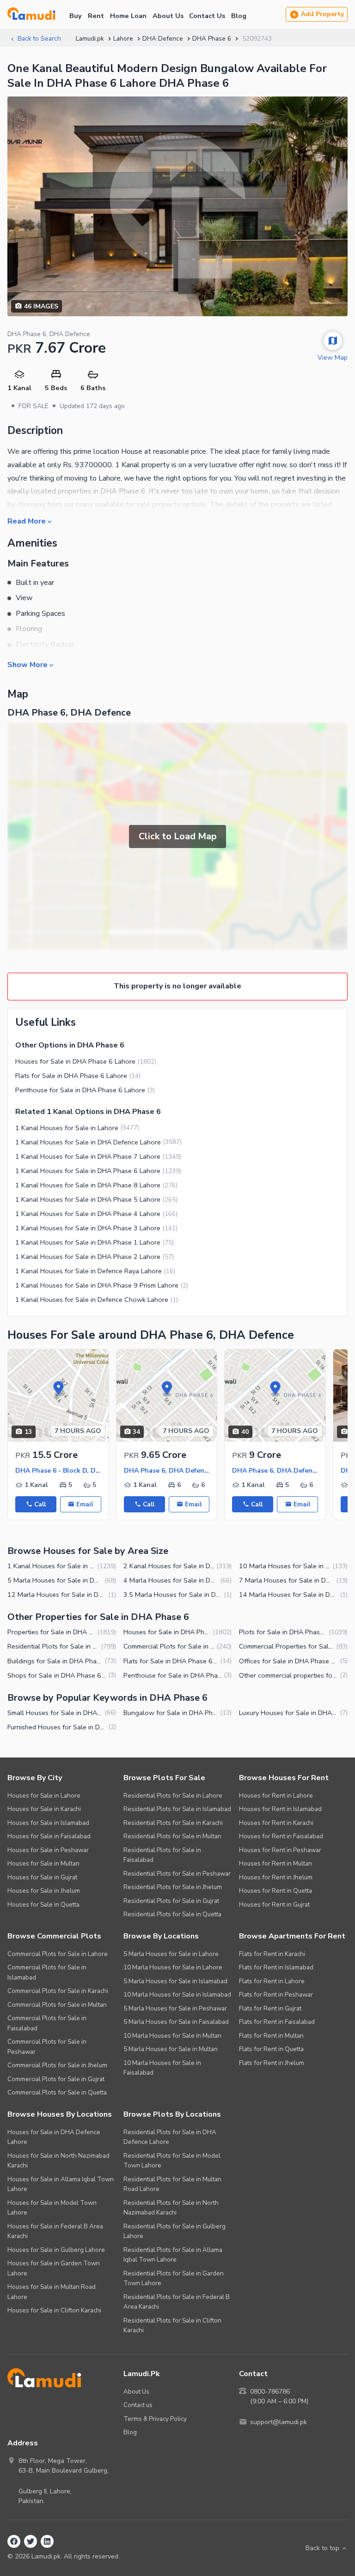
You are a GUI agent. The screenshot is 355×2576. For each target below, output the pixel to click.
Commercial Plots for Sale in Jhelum (57, 2065)
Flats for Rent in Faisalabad (277, 2022)
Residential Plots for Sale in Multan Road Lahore (172, 2184)
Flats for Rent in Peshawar (276, 1995)
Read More (27, 521)
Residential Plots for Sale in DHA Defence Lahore (170, 2137)
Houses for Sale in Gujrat (42, 1877)
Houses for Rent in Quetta (275, 1891)
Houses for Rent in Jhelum (276, 1877)
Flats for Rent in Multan (271, 2036)
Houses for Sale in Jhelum (44, 1891)
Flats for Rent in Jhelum (272, 2063)
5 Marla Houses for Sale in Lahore (171, 1954)
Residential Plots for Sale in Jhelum (173, 1887)
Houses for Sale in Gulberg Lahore (56, 2250)
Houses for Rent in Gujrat (274, 1905)
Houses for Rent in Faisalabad (281, 1836)
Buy (76, 16)
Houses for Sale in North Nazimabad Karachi (58, 2161)
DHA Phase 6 (212, 39)
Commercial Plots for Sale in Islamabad (47, 1972)
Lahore (123, 39)
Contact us (138, 2405)
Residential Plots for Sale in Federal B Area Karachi (177, 2302)
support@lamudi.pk (278, 2422)
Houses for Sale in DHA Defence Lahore (54, 2137)
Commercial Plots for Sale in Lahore (58, 1954)
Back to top (322, 2548)
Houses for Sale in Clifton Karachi (54, 2310)
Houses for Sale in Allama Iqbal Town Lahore (61, 2184)
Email (85, 1504)
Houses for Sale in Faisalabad (49, 1836)
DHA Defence (163, 39)
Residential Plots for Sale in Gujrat (171, 1901)
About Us (168, 16)
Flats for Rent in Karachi (272, 1954)
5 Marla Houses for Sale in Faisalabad (176, 2022)
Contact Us (207, 16)
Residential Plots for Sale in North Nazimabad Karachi (171, 2208)
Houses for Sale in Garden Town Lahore (54, 2268)
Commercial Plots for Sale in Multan (57, 2005)
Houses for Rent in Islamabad (280, 1809)
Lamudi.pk (90, 39)
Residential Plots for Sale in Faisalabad (162, 1855)
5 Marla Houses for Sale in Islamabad (175, 1981)
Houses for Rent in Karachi (276, 1823)
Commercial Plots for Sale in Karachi (58, 1991)
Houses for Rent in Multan (275, 1863)
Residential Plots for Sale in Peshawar (177, 1874)
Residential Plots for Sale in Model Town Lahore (172, 2161)
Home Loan (128, 16)
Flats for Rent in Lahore (272, 1981)
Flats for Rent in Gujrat (270, 2008)
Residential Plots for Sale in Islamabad (177, 1809)
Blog (239, 16)
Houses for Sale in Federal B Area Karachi (55, 2231)
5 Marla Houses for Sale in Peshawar (175, 2008)
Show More (28, 664)
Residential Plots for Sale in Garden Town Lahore (174, 2278)
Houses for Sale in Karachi (44, 1809)
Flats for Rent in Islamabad (276, 1967)
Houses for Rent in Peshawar (280, 1850)
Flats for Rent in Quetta (271, 2049)
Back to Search (39, 39)
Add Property (322, 14)
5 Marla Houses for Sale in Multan (171, 2049)
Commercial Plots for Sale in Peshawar (47, 2047)
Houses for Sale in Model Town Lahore (52, 2208)
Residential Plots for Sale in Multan (172, 1836)
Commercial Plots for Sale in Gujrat (56, 2079)
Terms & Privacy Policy (155, 2419)
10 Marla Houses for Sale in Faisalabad (162, 2068)
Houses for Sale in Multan (43, 1863)
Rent (96, 16)
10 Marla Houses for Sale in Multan (172, 2036)
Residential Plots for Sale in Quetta (172, 1914)
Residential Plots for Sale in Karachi (173, 1823)
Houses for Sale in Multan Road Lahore (52, 2292)
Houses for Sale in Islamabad (48, 1823)
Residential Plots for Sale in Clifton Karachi (172, 2326)
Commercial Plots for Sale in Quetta (57, 2092)
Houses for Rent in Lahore (276, 1796)
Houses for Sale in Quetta (43, 1905)
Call (40, 1504)
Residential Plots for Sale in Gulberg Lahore (174, 2231)
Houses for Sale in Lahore (44, 1796)
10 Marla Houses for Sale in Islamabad (177, 1995)
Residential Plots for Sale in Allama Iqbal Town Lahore (173, 2255)
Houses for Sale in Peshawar (48, 1850)
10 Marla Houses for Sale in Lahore (173, 1967)
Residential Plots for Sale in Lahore (173, 1796)
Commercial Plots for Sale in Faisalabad (47, 2023)
